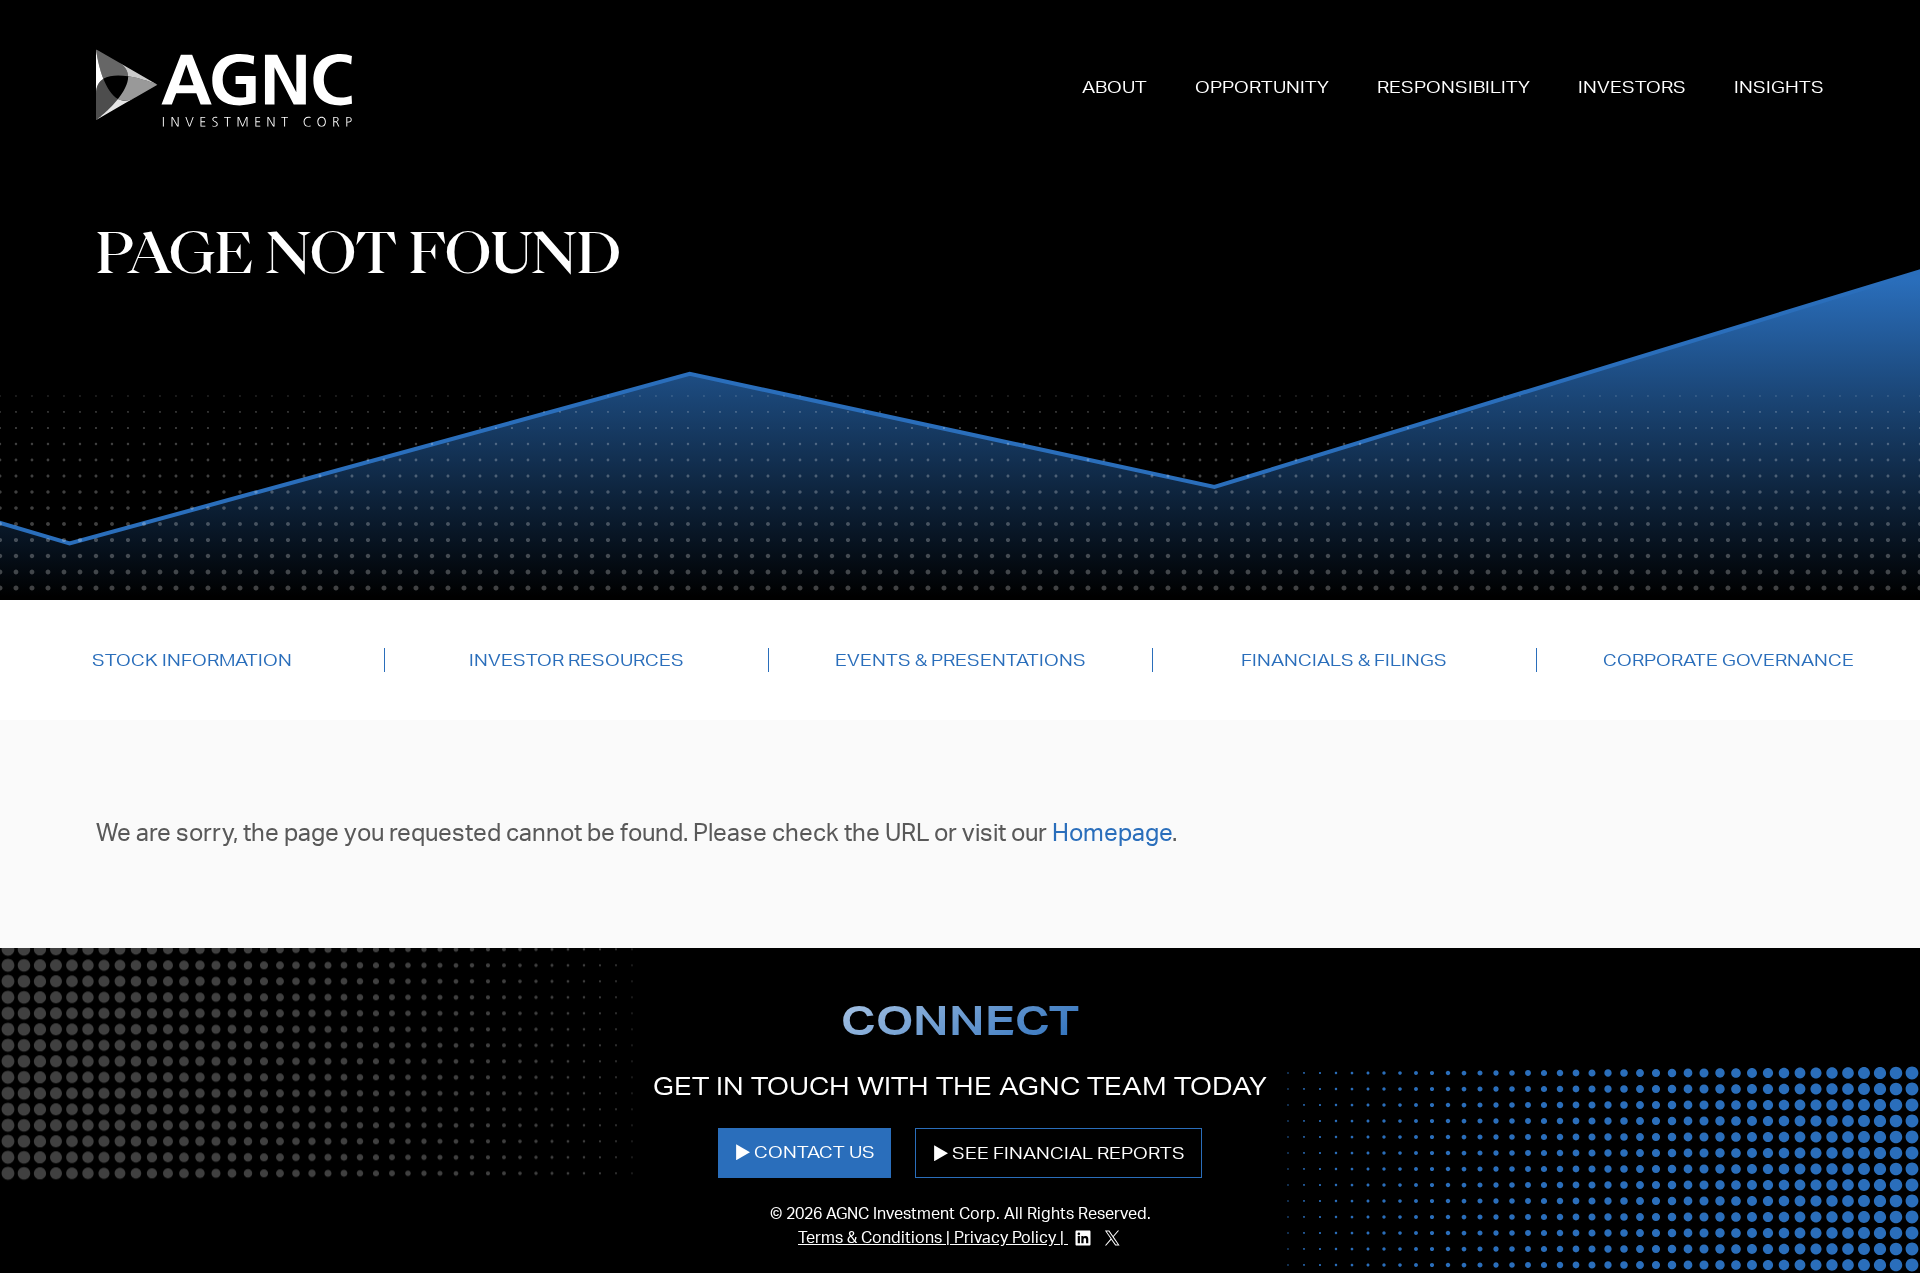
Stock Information (192, 659)
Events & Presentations (960, 659)
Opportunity (1262, 86)
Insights (1779, 86)
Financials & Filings (1344, 659)
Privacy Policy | (1011, 1238)
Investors (1632, 86)
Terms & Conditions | (876, 1238)
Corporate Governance (1728, 659)
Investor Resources (576, 659)
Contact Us (814, 1151)
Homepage (1112, 834)
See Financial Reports (1068, 1152)
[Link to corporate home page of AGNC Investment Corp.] (224, 88)
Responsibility (1453, 86)
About (1114, 86)
